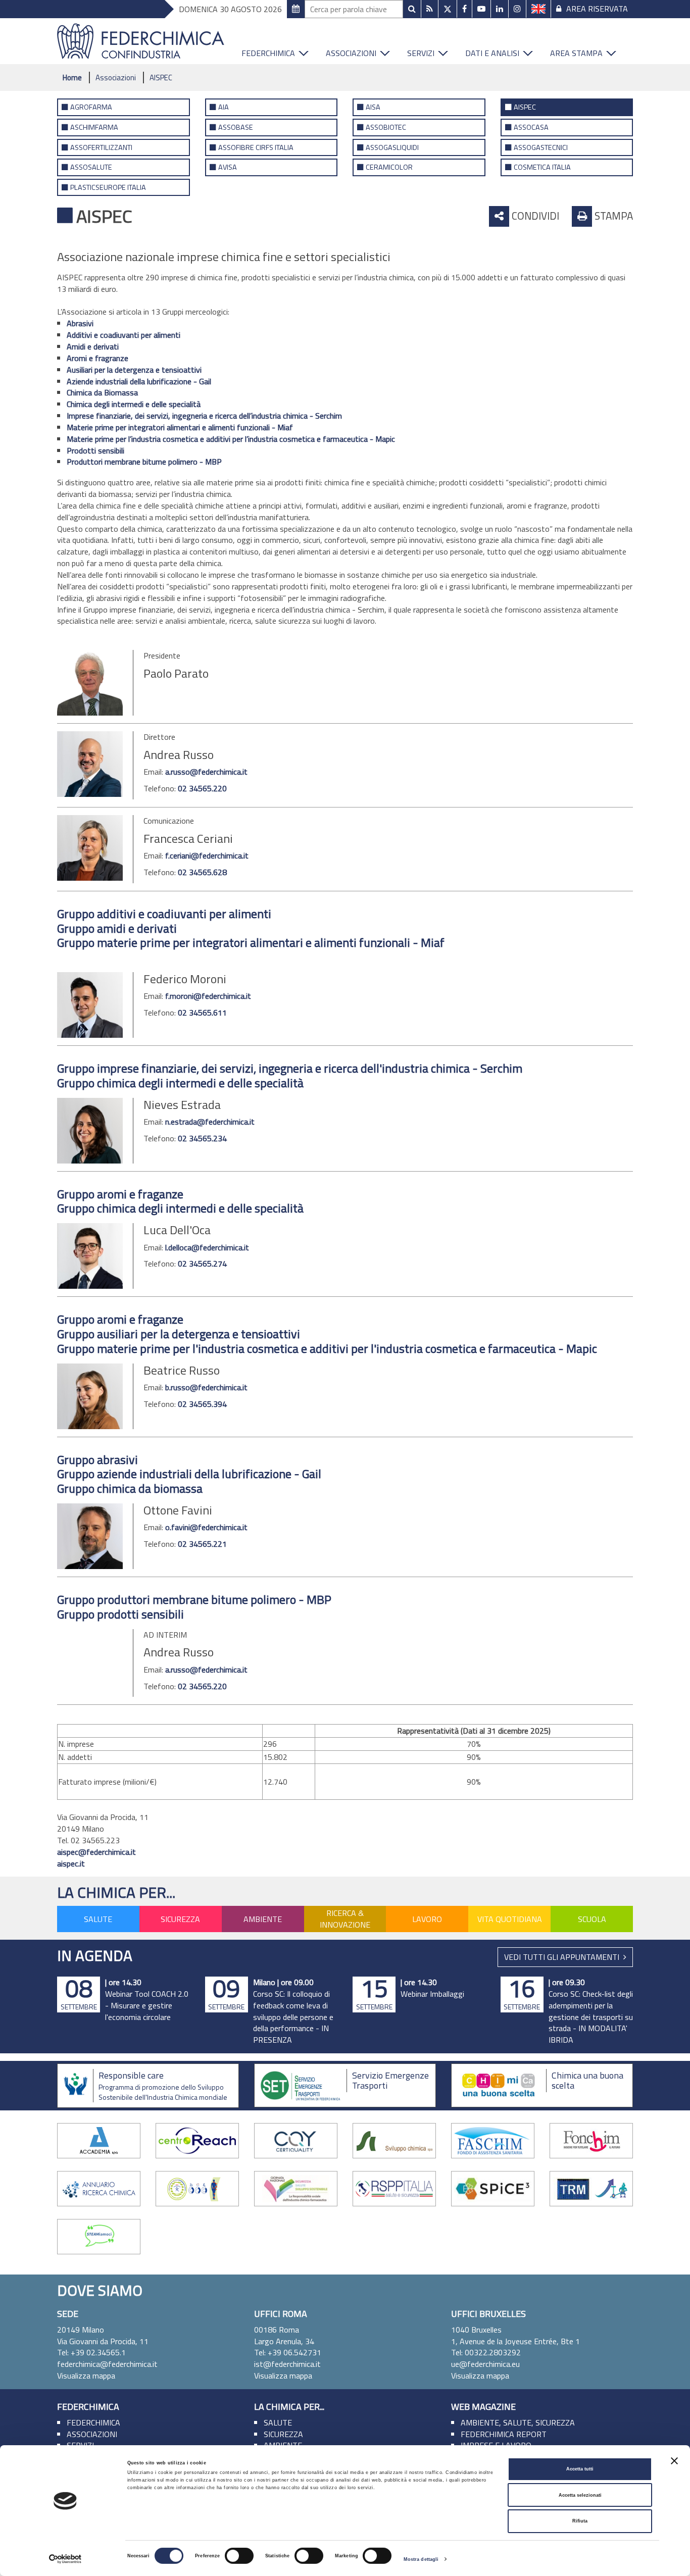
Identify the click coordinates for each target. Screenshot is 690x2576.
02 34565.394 (202, 1404)
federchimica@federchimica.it (107, 2364)
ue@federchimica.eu (485, 2364)
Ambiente (263, 1919)
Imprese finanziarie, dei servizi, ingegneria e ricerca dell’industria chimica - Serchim (204, 416)
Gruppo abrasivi (97, 1459)
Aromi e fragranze (97, 358)
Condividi (534, 216)
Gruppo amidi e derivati (117, 928)
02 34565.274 (202, 1264)
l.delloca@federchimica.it (207, 1247)
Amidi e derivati (93, 346)
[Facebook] (464, 9)
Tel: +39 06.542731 (288, 2352)
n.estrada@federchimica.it (210, 1122)
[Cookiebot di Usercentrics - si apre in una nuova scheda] (65, 2559)
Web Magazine (483, 2407)
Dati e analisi (492, 53)
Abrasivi (80, 323)
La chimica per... (116, 1892)
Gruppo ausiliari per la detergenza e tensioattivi (179, 1334)
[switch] (239, 2556)
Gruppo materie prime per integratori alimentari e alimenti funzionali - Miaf (251, 942)
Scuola (592, 1919)
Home (72, 78)
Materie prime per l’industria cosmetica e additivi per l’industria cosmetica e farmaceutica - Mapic (231, 439)
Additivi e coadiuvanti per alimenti (124, 335)
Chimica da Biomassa (102, 392)
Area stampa (576, 53)
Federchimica (268, 53)
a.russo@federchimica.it (206, 772)
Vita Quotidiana (510, 1919)
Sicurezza (180, 1919)
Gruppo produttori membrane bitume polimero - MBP (194, 1599)
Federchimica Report (504, 2434)
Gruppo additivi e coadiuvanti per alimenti (164, 914)
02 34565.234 (202, 1138)
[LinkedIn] (500, 9)
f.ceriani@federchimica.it (207, 855)
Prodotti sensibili (95, 450)
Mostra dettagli (421, 2559)
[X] (448, 9)
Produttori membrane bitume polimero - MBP (144, 462)
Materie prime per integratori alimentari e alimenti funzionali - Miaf (180, 427)
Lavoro (427, 1919)
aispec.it (71, 1863)
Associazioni (351, 53)
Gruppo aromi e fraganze (120, 1194)
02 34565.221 (202, 1544)
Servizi (421, 53)
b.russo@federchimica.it (206, 1387)
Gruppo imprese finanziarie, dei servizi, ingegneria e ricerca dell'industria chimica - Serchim (290, 1068)
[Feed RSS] (430, 9)
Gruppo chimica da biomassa (130, 1488)
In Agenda (95, 1955)
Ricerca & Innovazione (345, 1919)
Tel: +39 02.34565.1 (91, 2352)
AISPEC (161, 78)
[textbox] (354, 9)
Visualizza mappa (86, 2376)
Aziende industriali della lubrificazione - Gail (139, 381)
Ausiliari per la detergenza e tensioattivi (134, 370)
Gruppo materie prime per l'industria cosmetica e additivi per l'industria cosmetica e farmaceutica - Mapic (327, 1348)
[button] (307, 51)
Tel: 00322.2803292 (486, 2352)
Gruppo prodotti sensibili (120, 1614)
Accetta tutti (580, 2469)
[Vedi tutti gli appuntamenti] (296, 9)
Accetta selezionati (580, 2495)
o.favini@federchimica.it (206, 1527)
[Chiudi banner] (674, 2461)
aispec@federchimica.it (96, 1852)
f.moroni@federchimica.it (208, 996)
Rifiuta (580, 2521)
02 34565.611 (202, 1013)
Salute (98, 1919)
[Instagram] (517, 9)
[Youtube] (481, 9)
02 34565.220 (202, 788)
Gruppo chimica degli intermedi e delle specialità (180, 1083)
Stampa (612, 216)
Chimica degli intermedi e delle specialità (134, 404)
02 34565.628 (202, 872)
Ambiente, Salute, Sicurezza (518, 2422)
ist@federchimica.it (287, 2364)
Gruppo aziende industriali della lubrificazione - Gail (189, 1474)
